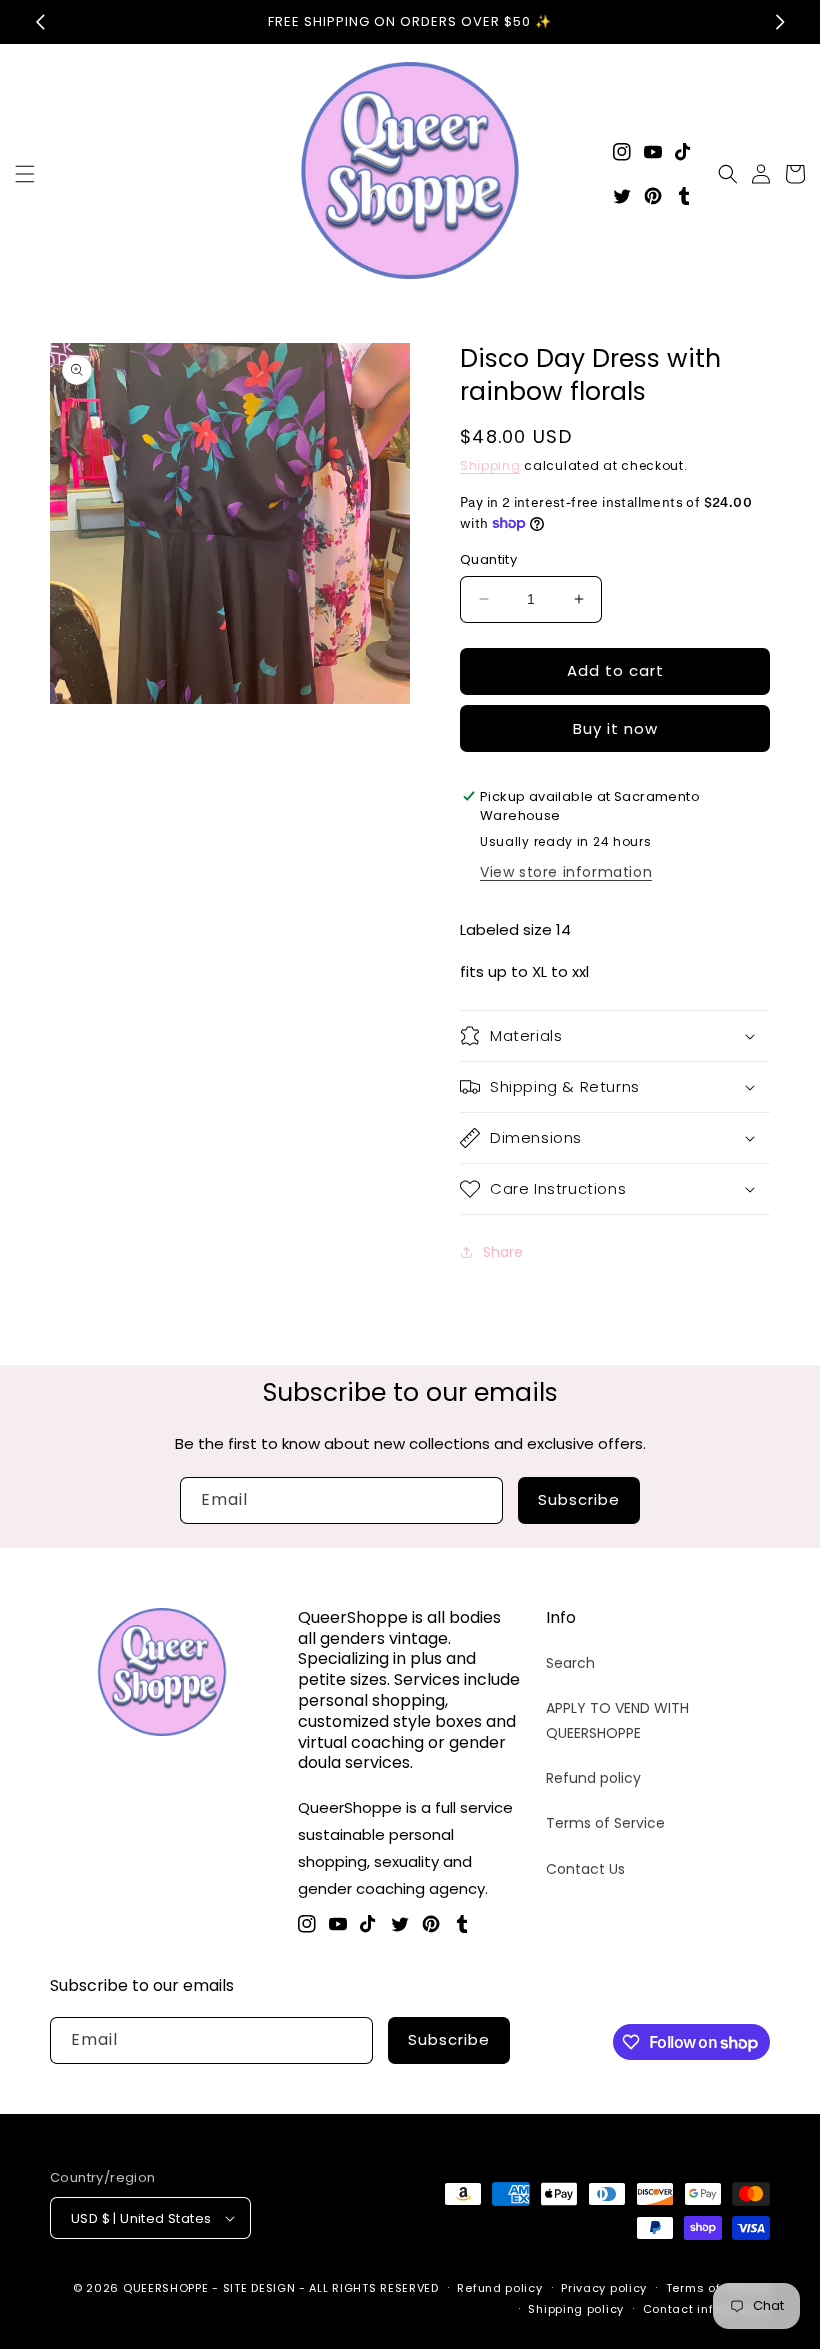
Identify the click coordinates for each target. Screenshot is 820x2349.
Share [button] (503, 1252)
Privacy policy (604, 2288)
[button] (25, 174)
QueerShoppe (166, 2288)
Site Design (259, 2288)
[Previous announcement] (40, 22)
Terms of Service (605, 1823)
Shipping (490, 465)
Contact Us (585, 1869)
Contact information (706, 2309)
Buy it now (615, 728)
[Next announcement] (780, 22)
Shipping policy (576, 2309)
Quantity (488, 559)
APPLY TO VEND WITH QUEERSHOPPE (617, 1720)
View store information (566, 872)
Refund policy (593, 1778)
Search (570, 1663)
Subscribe (579, 1499)
